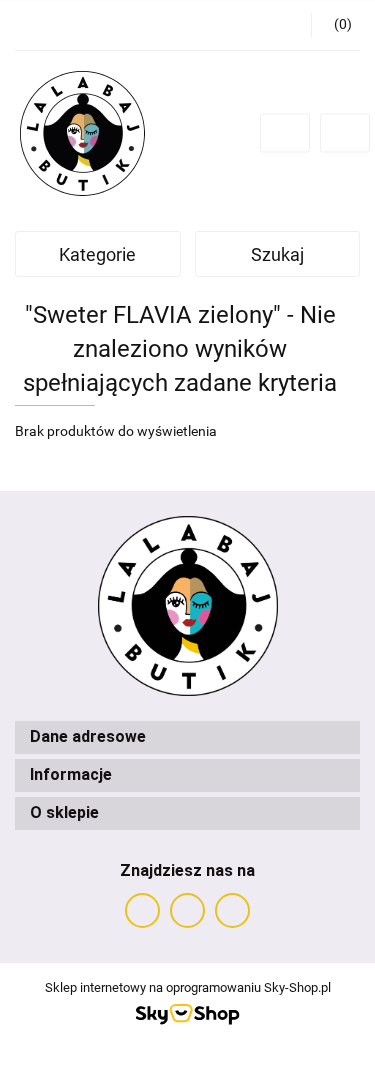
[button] (187, 737)
